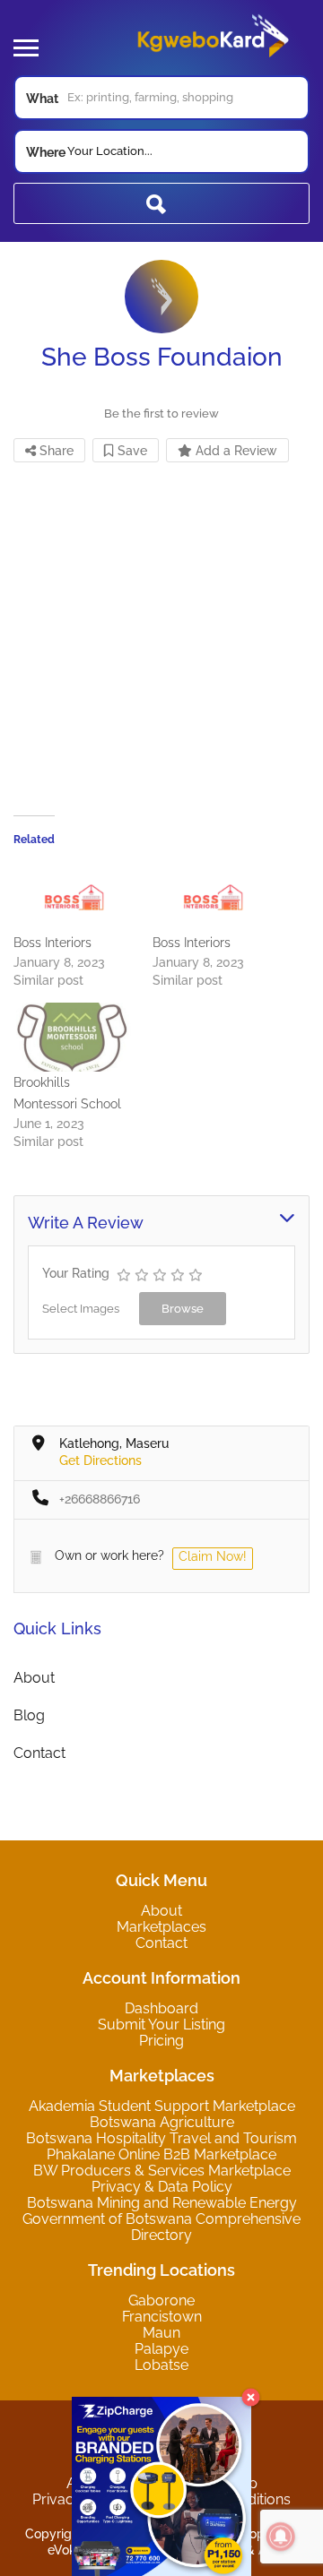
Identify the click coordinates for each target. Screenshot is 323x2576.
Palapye (161, 2349)
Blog (29, 1715)
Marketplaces (161, 1927)
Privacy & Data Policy (162, 2187)
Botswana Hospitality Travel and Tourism (161, 2138)
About (34, 1678)
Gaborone (161, 2300)
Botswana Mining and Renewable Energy (162, 2203)
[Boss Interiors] (74, 897)
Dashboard (161, 2008)
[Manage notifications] (281, 2537)
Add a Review (235, 451)
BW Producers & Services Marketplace (162, 2171)
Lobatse (161, 2365)
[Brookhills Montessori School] (74, 1037)
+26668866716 (100, 1499)
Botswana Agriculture (162, 2122)
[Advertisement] (161, 627)
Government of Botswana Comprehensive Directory (161, 2227)
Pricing (161, 2041)
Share (55, 451)
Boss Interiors (52, 943)
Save (131, 451)
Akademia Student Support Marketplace (162, 2106)
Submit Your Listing (161, 2025)
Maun (161, 2333)
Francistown (162, 2317)
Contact (39, 1753)
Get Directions (100, 1460)
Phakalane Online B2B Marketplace (161, 2154)
